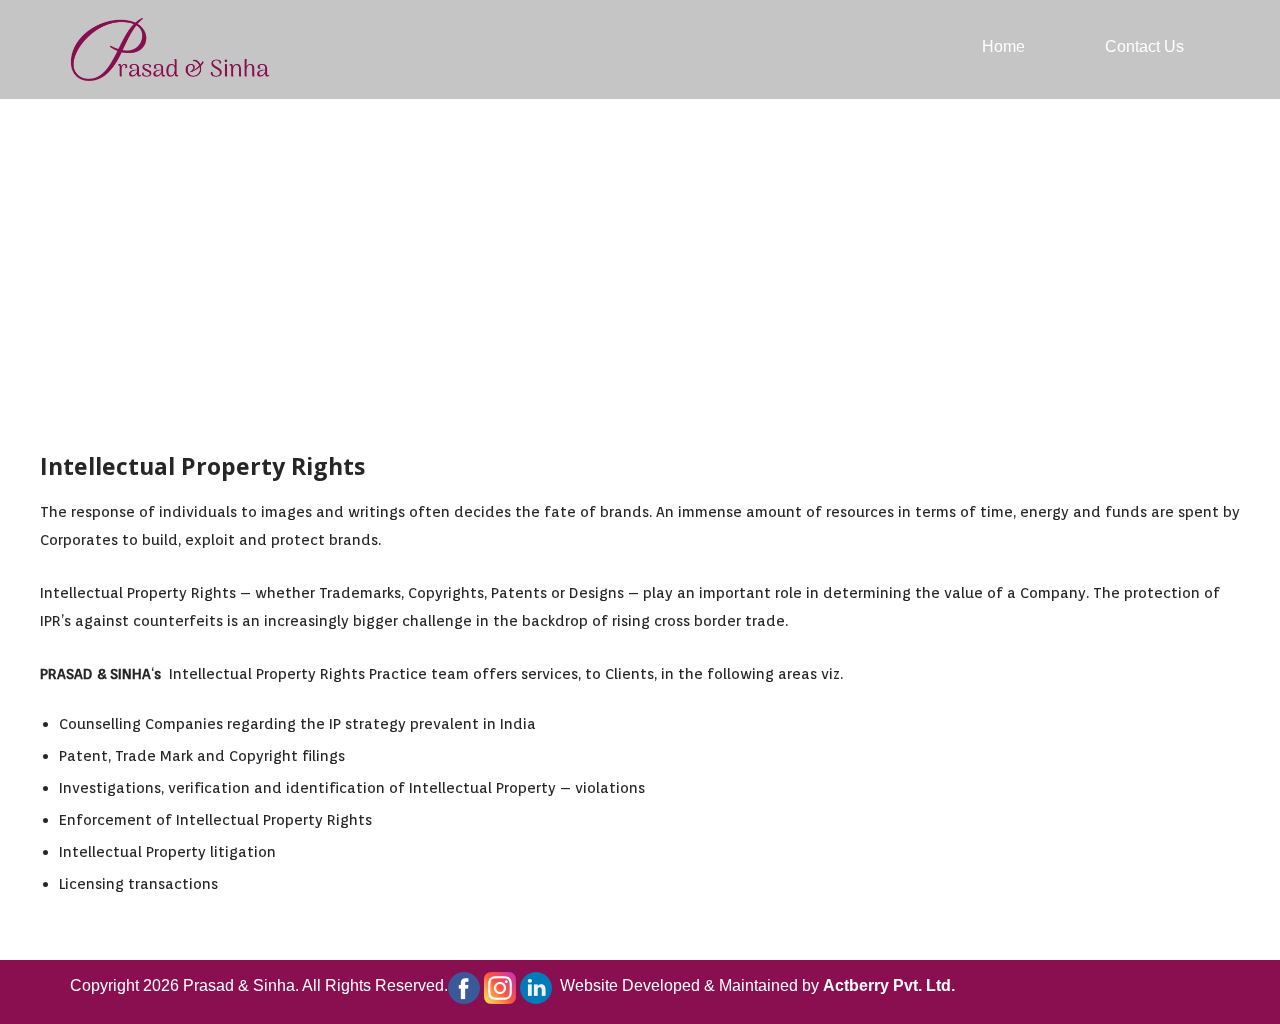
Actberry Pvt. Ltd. (889, 985)
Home (1003, 46)
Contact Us (1144, 46)
